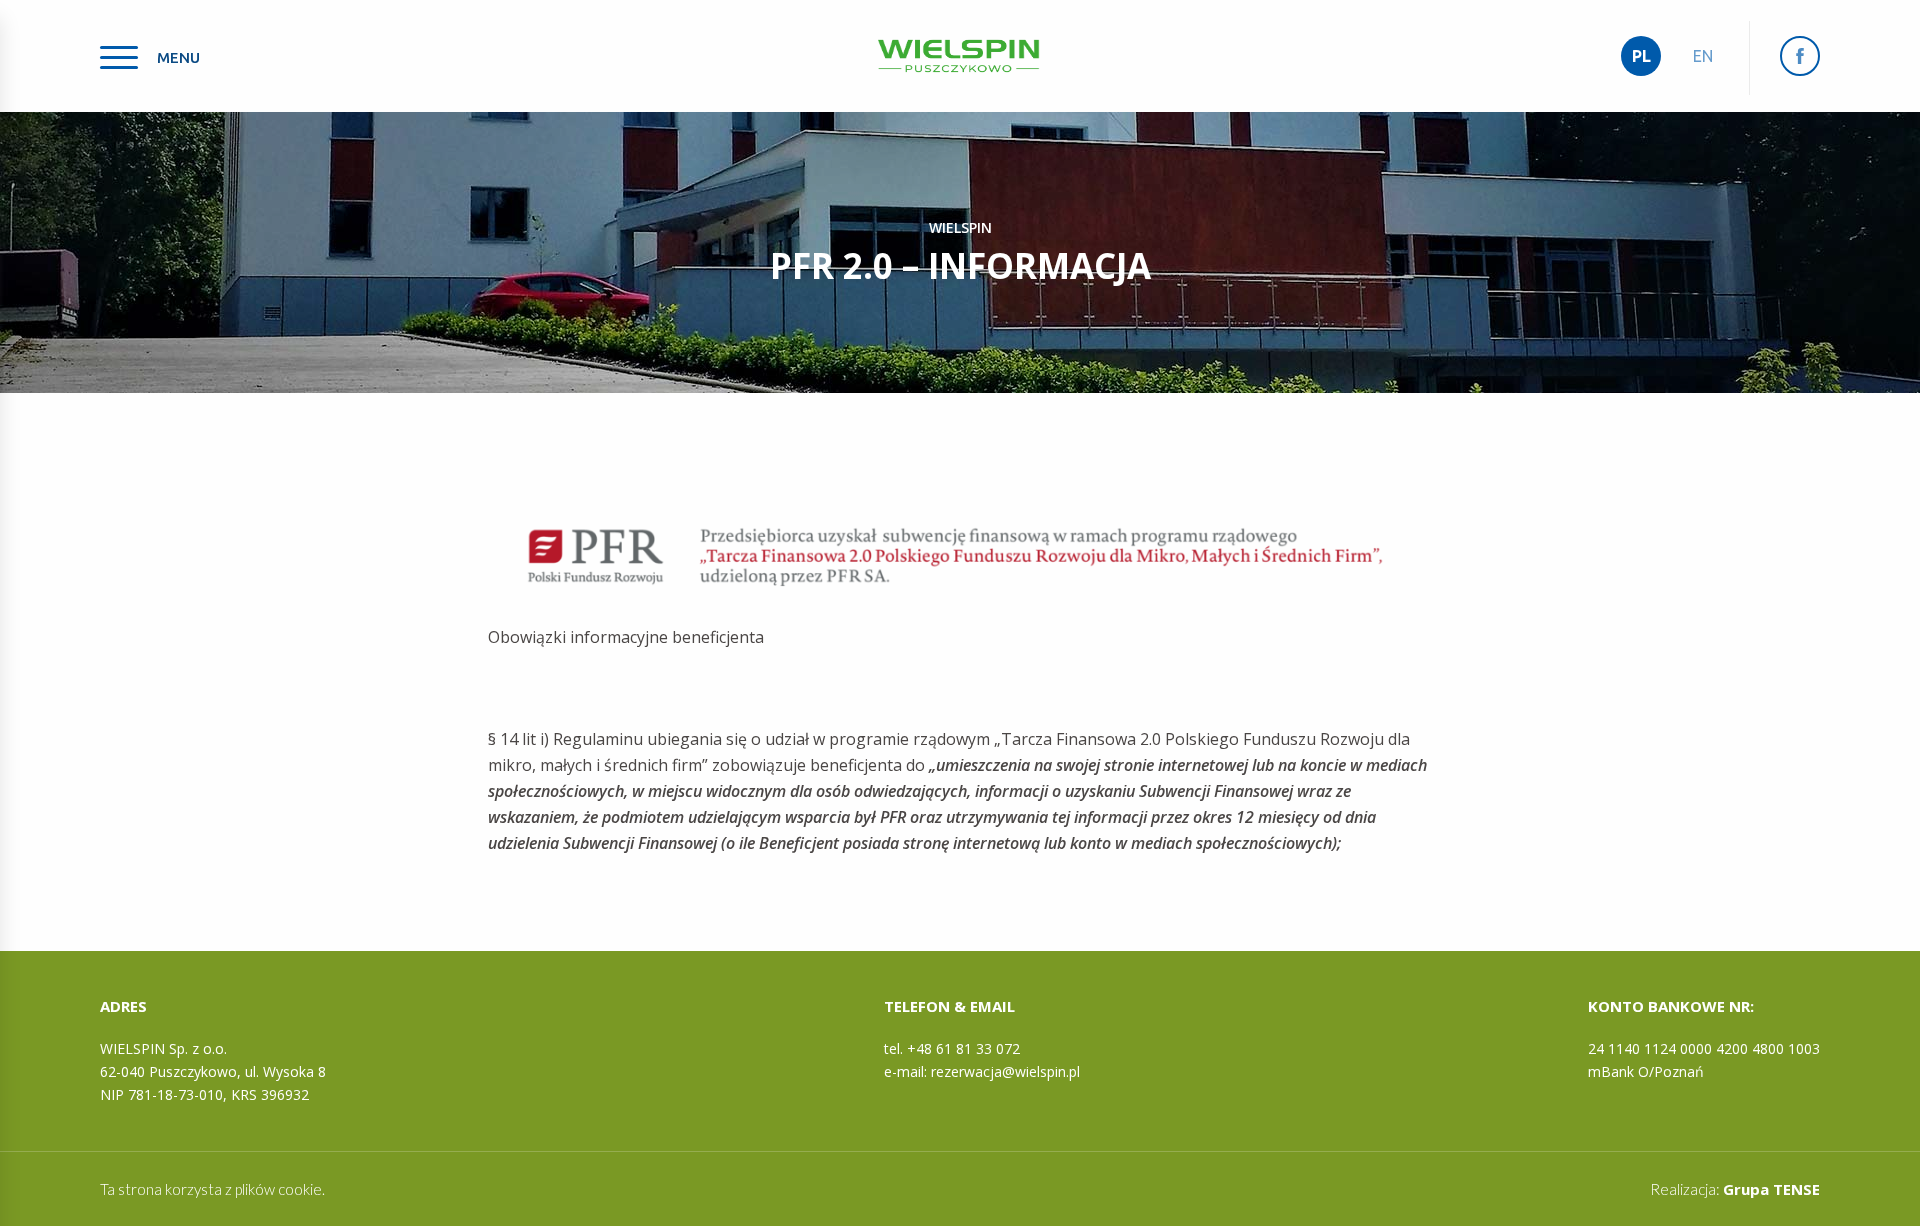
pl (1641, 56)
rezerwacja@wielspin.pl (1005, 1071)
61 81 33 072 (978, 1048)
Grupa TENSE (1771, 1189)
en (1703, 56)
